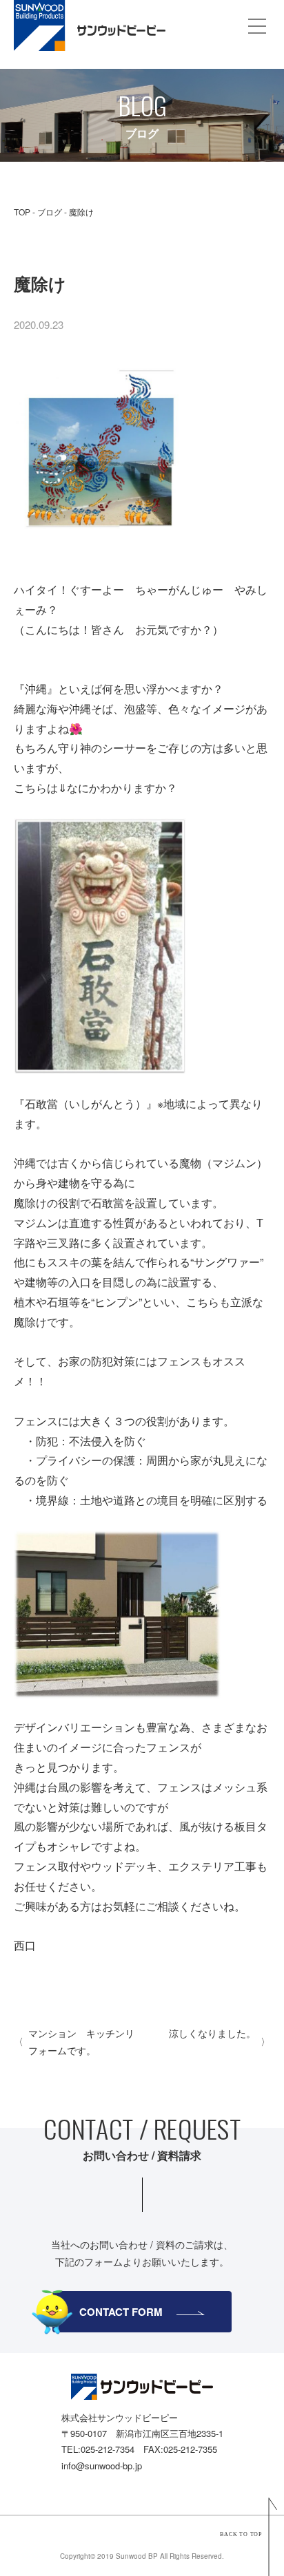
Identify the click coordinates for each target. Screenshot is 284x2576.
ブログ (50, 212)
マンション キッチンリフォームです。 (81, 2042)
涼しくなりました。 (212, 2033)
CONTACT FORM (121, 2312)
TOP (22, 212)
